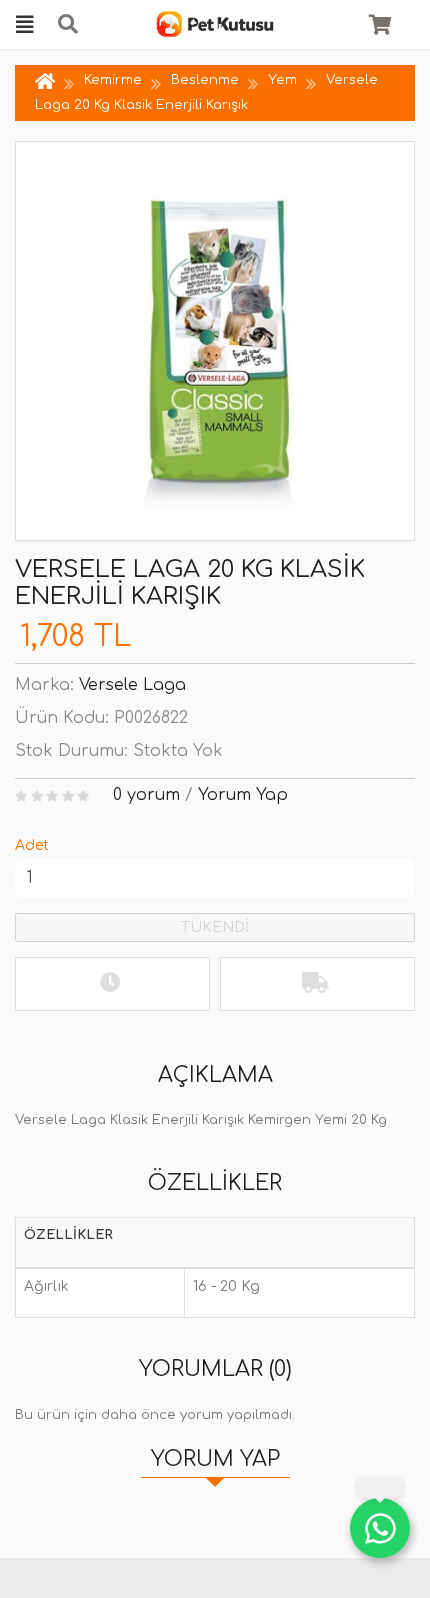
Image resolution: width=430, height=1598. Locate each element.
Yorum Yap (243, 795)
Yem (282, 80)
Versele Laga (132, 685)
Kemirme (113, 80)
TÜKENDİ (215, 927)
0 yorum (146, 795)
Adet (32, 845)
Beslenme (205, 80)
